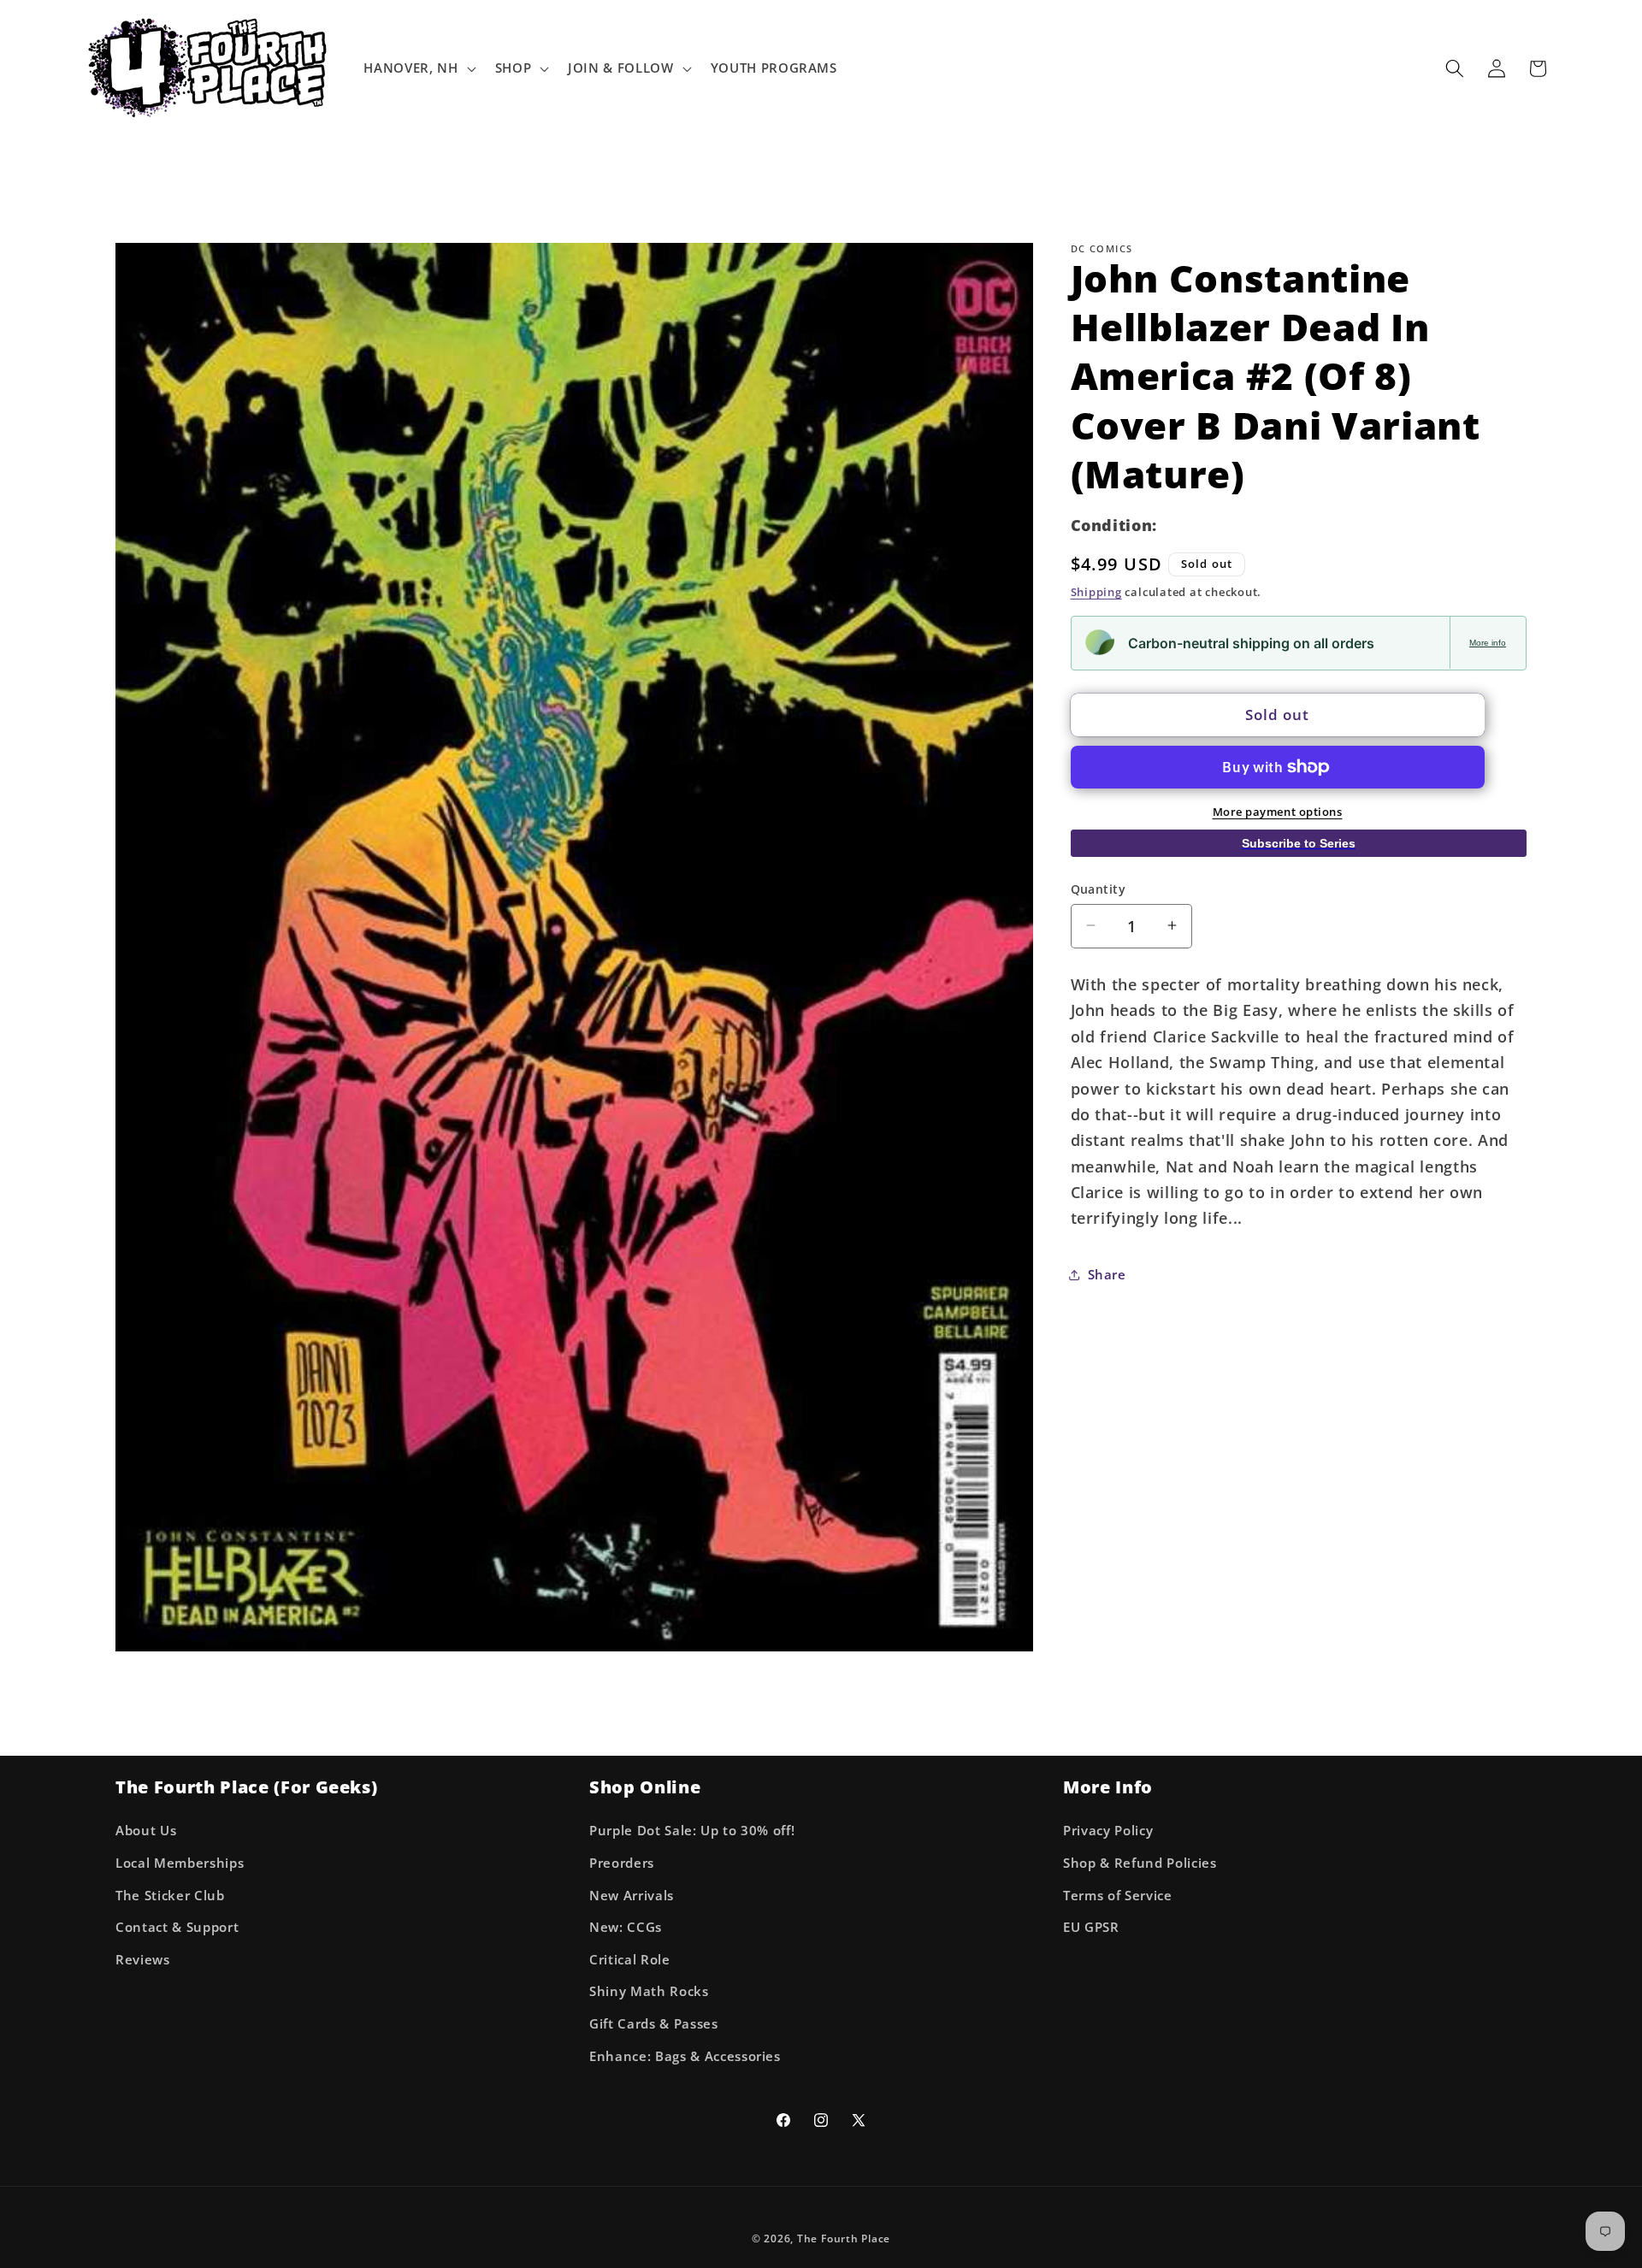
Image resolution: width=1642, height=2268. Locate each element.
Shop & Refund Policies (1140, 1863)
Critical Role (630, 1960)
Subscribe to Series (1299, 843)
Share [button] (1107, 1275)
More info (1488, 642)
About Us (146, 1831)
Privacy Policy (1108, 1831)
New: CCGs (626, 1928)
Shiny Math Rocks (649, 1992)
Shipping (1096, 591)
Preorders (622, 1863)
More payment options (1278, 811)
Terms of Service (1118, 1896)
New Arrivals (632, 1896)
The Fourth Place (844, 2238)
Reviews (143, 1960)
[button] (418, 68)
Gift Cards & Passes (654, 2024)
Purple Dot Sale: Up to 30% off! (692, 1831)
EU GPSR (1091, 1928)
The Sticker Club (170, 1896)
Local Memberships (180, 1863)
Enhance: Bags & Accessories (685, 2056)
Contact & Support (177, 1928)
